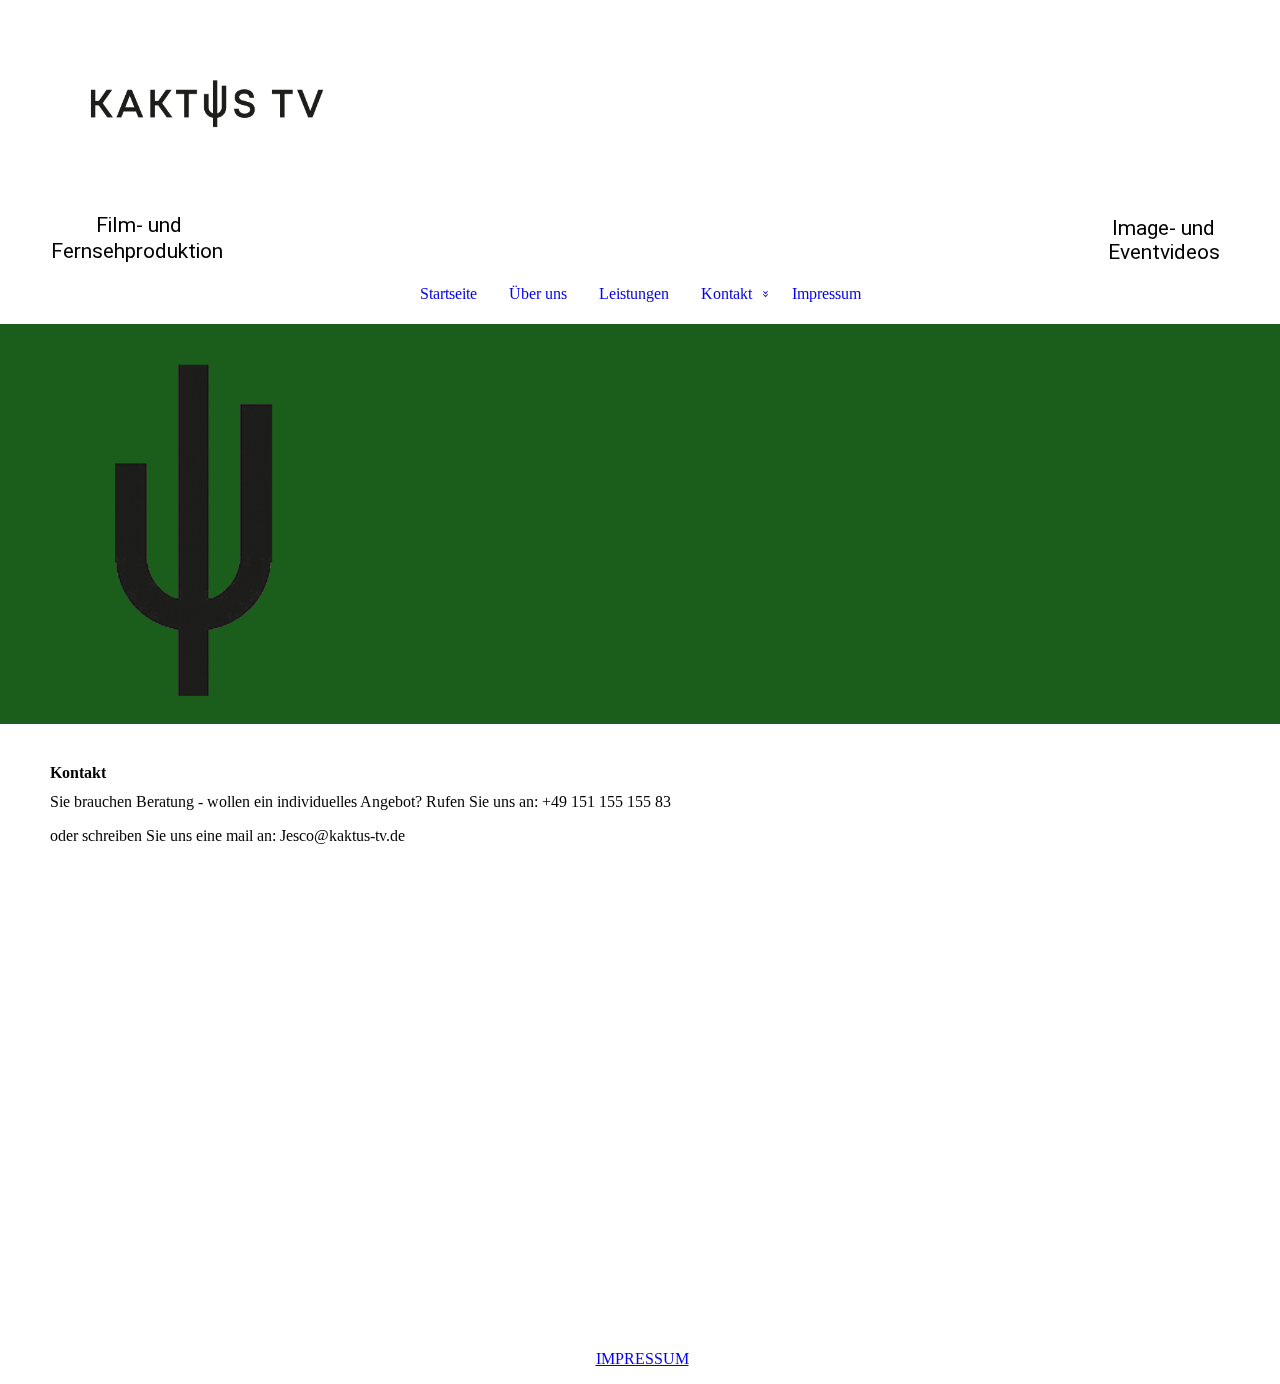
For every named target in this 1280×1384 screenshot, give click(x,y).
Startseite (448, 293)
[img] (640, 106)
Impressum (826, 293)
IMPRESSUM (642, 1358)
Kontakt (726, 293)
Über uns (538, 293)
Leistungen (634, 293)
